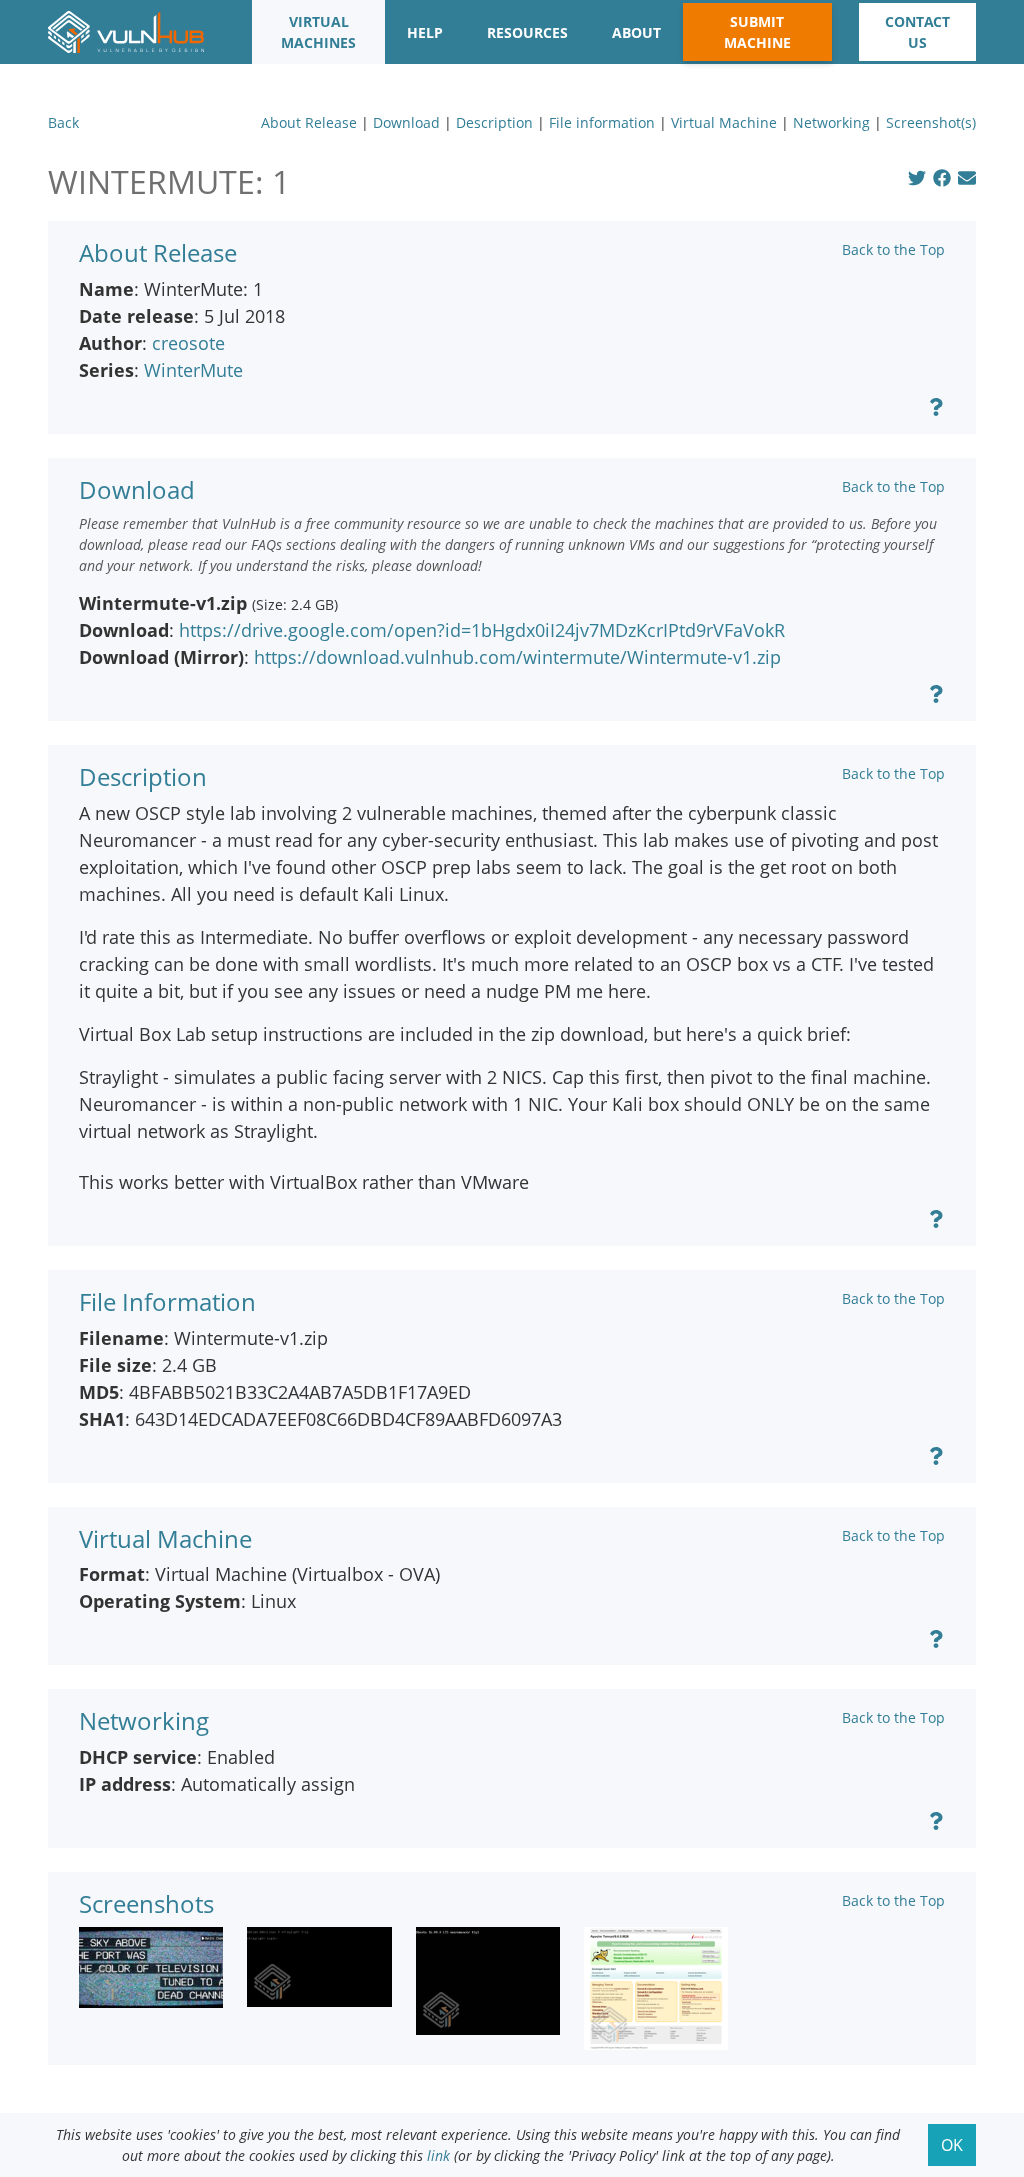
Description (494, 122)
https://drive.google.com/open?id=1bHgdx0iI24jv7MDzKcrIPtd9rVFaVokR (482, 630)
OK (952, 2145)
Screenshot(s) (931, 122)
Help (425, 32)
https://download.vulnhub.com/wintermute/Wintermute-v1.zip (517, 657)
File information (602, 122)
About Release (309, 122)
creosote (188, 343)
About (636, 32)
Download (406, 122)
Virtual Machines (318, 32)
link (438, 2155)
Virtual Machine (724, 122)
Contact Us (917, 32)
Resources (527, 32)
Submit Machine (757, 32)
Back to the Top (893, 249)
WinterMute (193, 370)
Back (63, 122)
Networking (831, 122)
